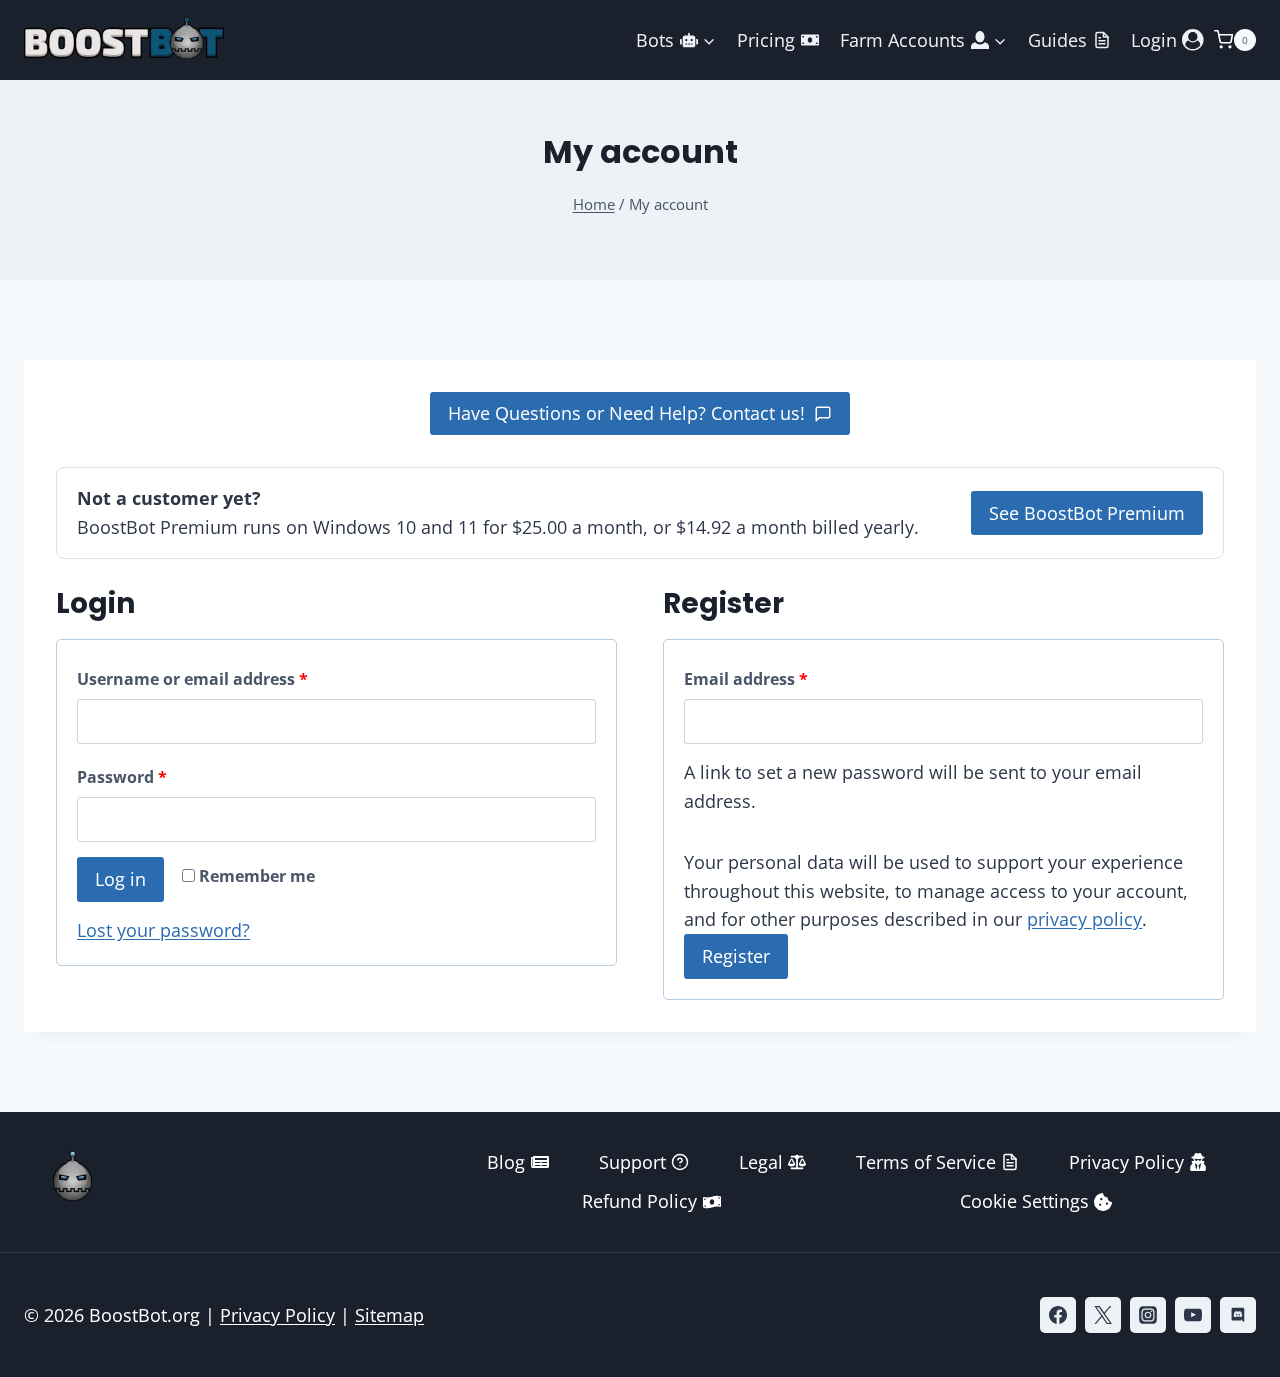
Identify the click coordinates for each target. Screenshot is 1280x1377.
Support (632, 1162)
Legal (761, 1162)
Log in (120, 879)
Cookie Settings (1024, 1201)
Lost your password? (163, 930)
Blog (506, 1162)
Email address (781, 678)
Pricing (766, 40)
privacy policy (1084, 919)
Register (736, 956)
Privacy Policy (1126, 1162)
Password (157, 776)
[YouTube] (1193, 1315)
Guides (1057, 40)
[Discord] (1238, 1315)
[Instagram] (1148, 1315)
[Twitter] (1103, 1315)
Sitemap (389, 1315)
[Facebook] (1058, 1315)
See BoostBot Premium (1087, 513)
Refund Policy (639, 1201)
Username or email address (228, 678)
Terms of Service (926, 1162)
